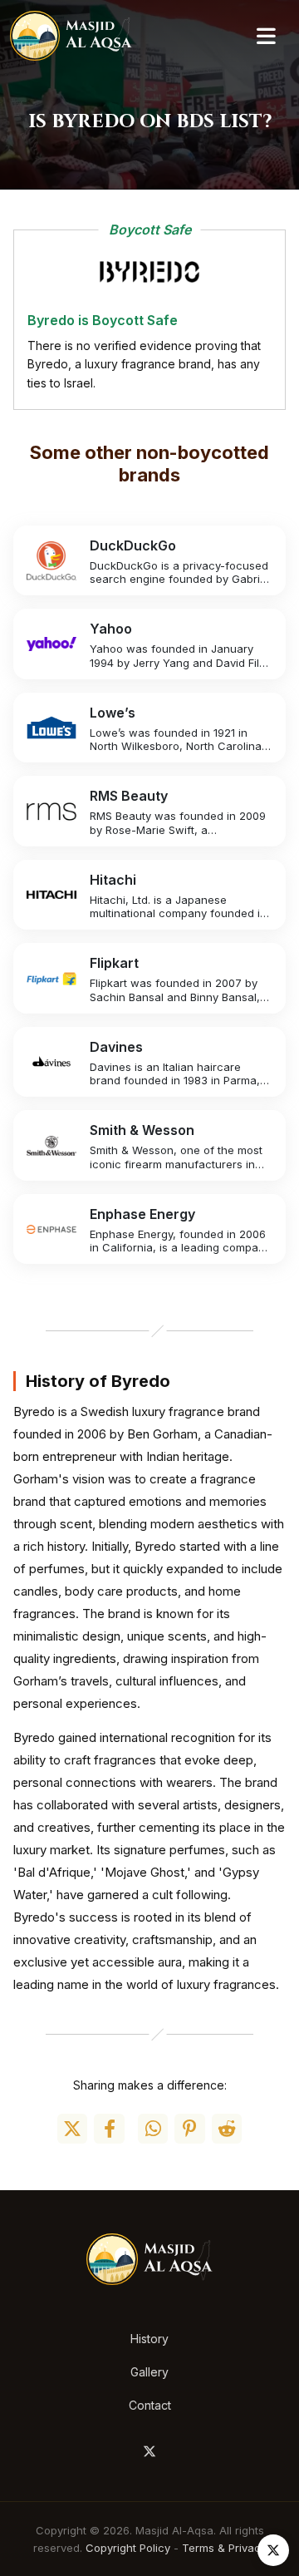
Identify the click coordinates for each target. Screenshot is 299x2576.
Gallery (149, 2372)
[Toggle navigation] (266, 36)
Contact (150, 2405)
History (149, 2339)
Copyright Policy (128, 2548)
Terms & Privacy (224, 2548)
